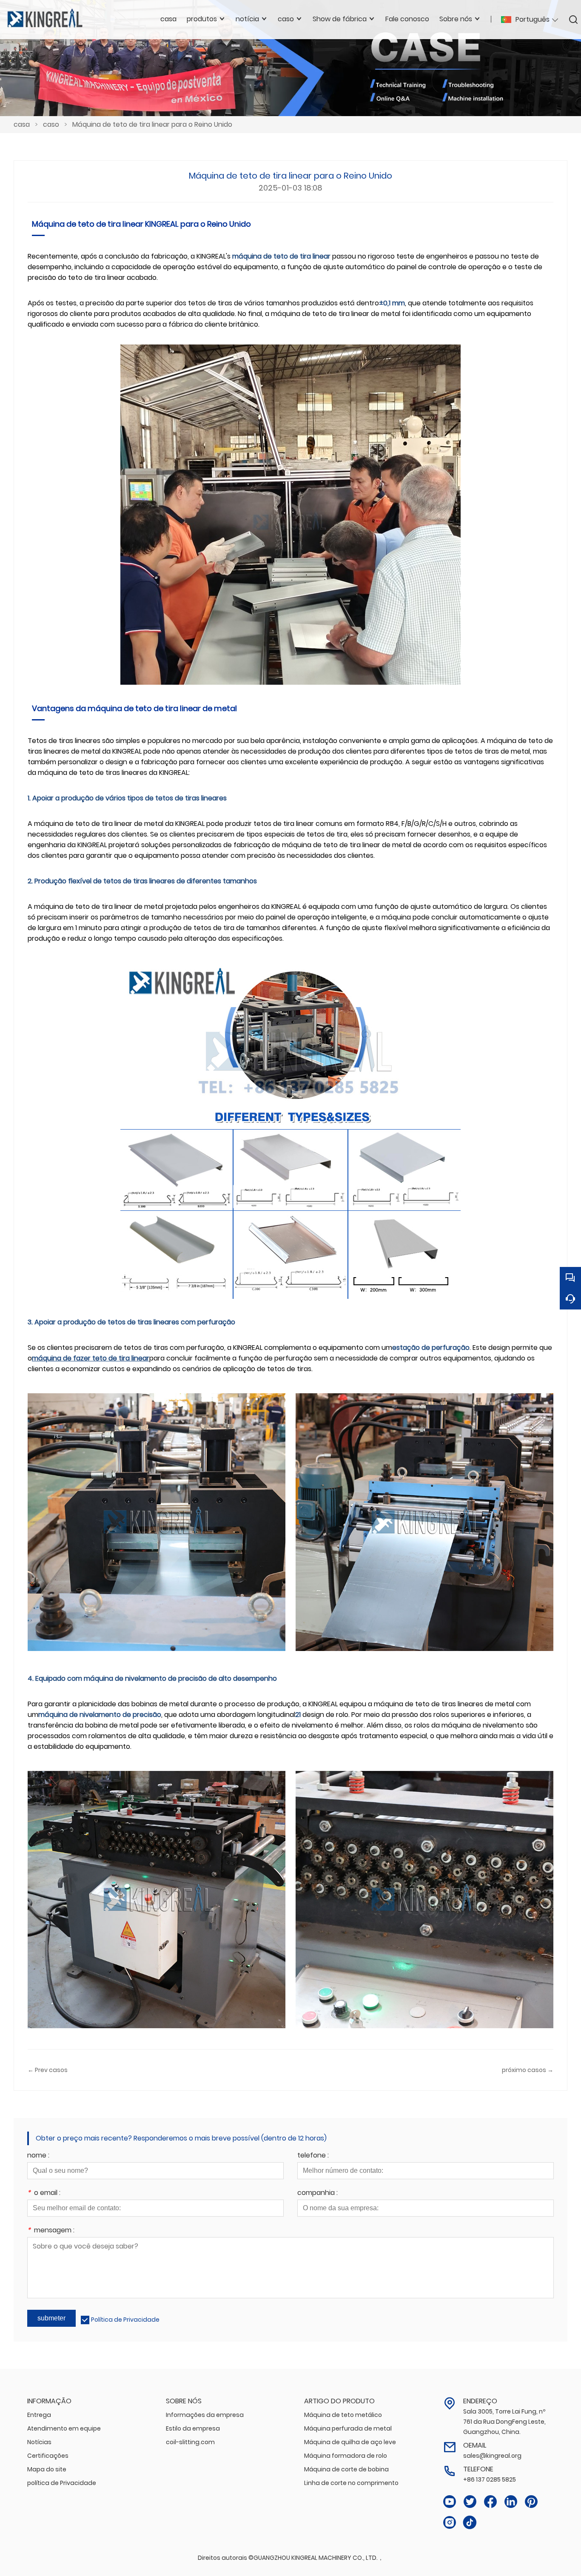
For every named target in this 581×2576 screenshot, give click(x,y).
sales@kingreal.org (492, 2456)
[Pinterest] (531, 2502)
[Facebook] (490, 2502)
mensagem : (51, 2231)
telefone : (313, 2156)
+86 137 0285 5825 (490, 2479)
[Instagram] (450, 2523)
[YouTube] (450, 2502)
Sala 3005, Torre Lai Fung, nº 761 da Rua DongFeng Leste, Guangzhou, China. (504, 2422)
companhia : (318, 2193)
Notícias (39, 2442)
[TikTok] (470, 2523)
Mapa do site (47, 2469)
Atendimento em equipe (64, 2428)
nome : (38, 2156)
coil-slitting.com (190, 2442)
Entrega (39, 2415)
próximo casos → (528, 2070)
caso (51, 124)
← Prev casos (48, 2070)
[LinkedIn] (511, 2502)
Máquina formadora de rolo (346, 2456)
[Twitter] (470, 2502)
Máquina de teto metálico (343, 2415)
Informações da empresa (205, 2415)
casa (22, 124)
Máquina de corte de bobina (346, 2469)
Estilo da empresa (193, 2428)
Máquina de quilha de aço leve (350, 2442)
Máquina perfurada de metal (348, 2428)
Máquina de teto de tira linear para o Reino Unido (152, 124)
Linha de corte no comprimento (351, 2483)
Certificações (48, 2456)
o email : (44, 2193)
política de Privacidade (62, 2483)
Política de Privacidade (125, 2320)
